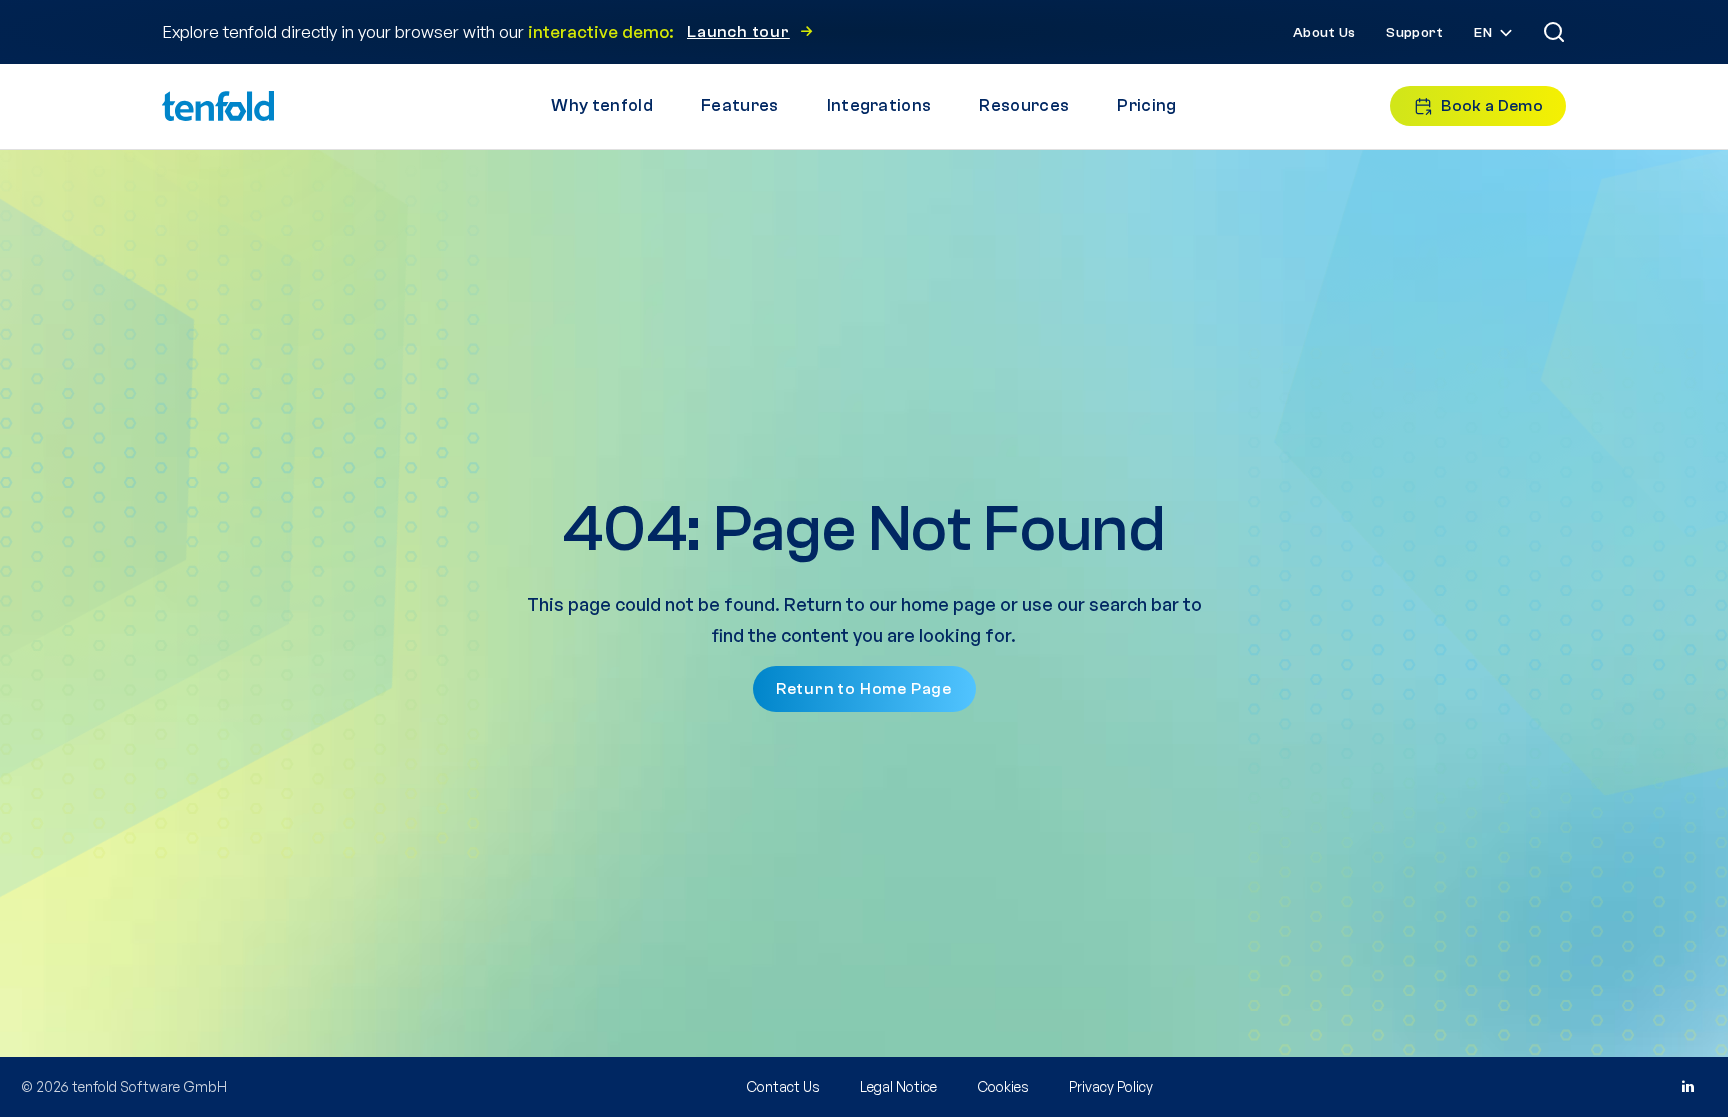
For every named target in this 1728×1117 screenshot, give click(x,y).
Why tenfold (602, 105)
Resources (1024, 105)
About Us (1324, 33)
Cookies (1003, 1086)
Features (740, 105)
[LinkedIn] (1687, 1087)
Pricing (1146, 105)
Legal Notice (898, 1086)
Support (1414, 33)
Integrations (879, 105)
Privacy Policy (1111, 1086)
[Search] (1554, 32)
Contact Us (783, 1086)
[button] (1495, 33)
